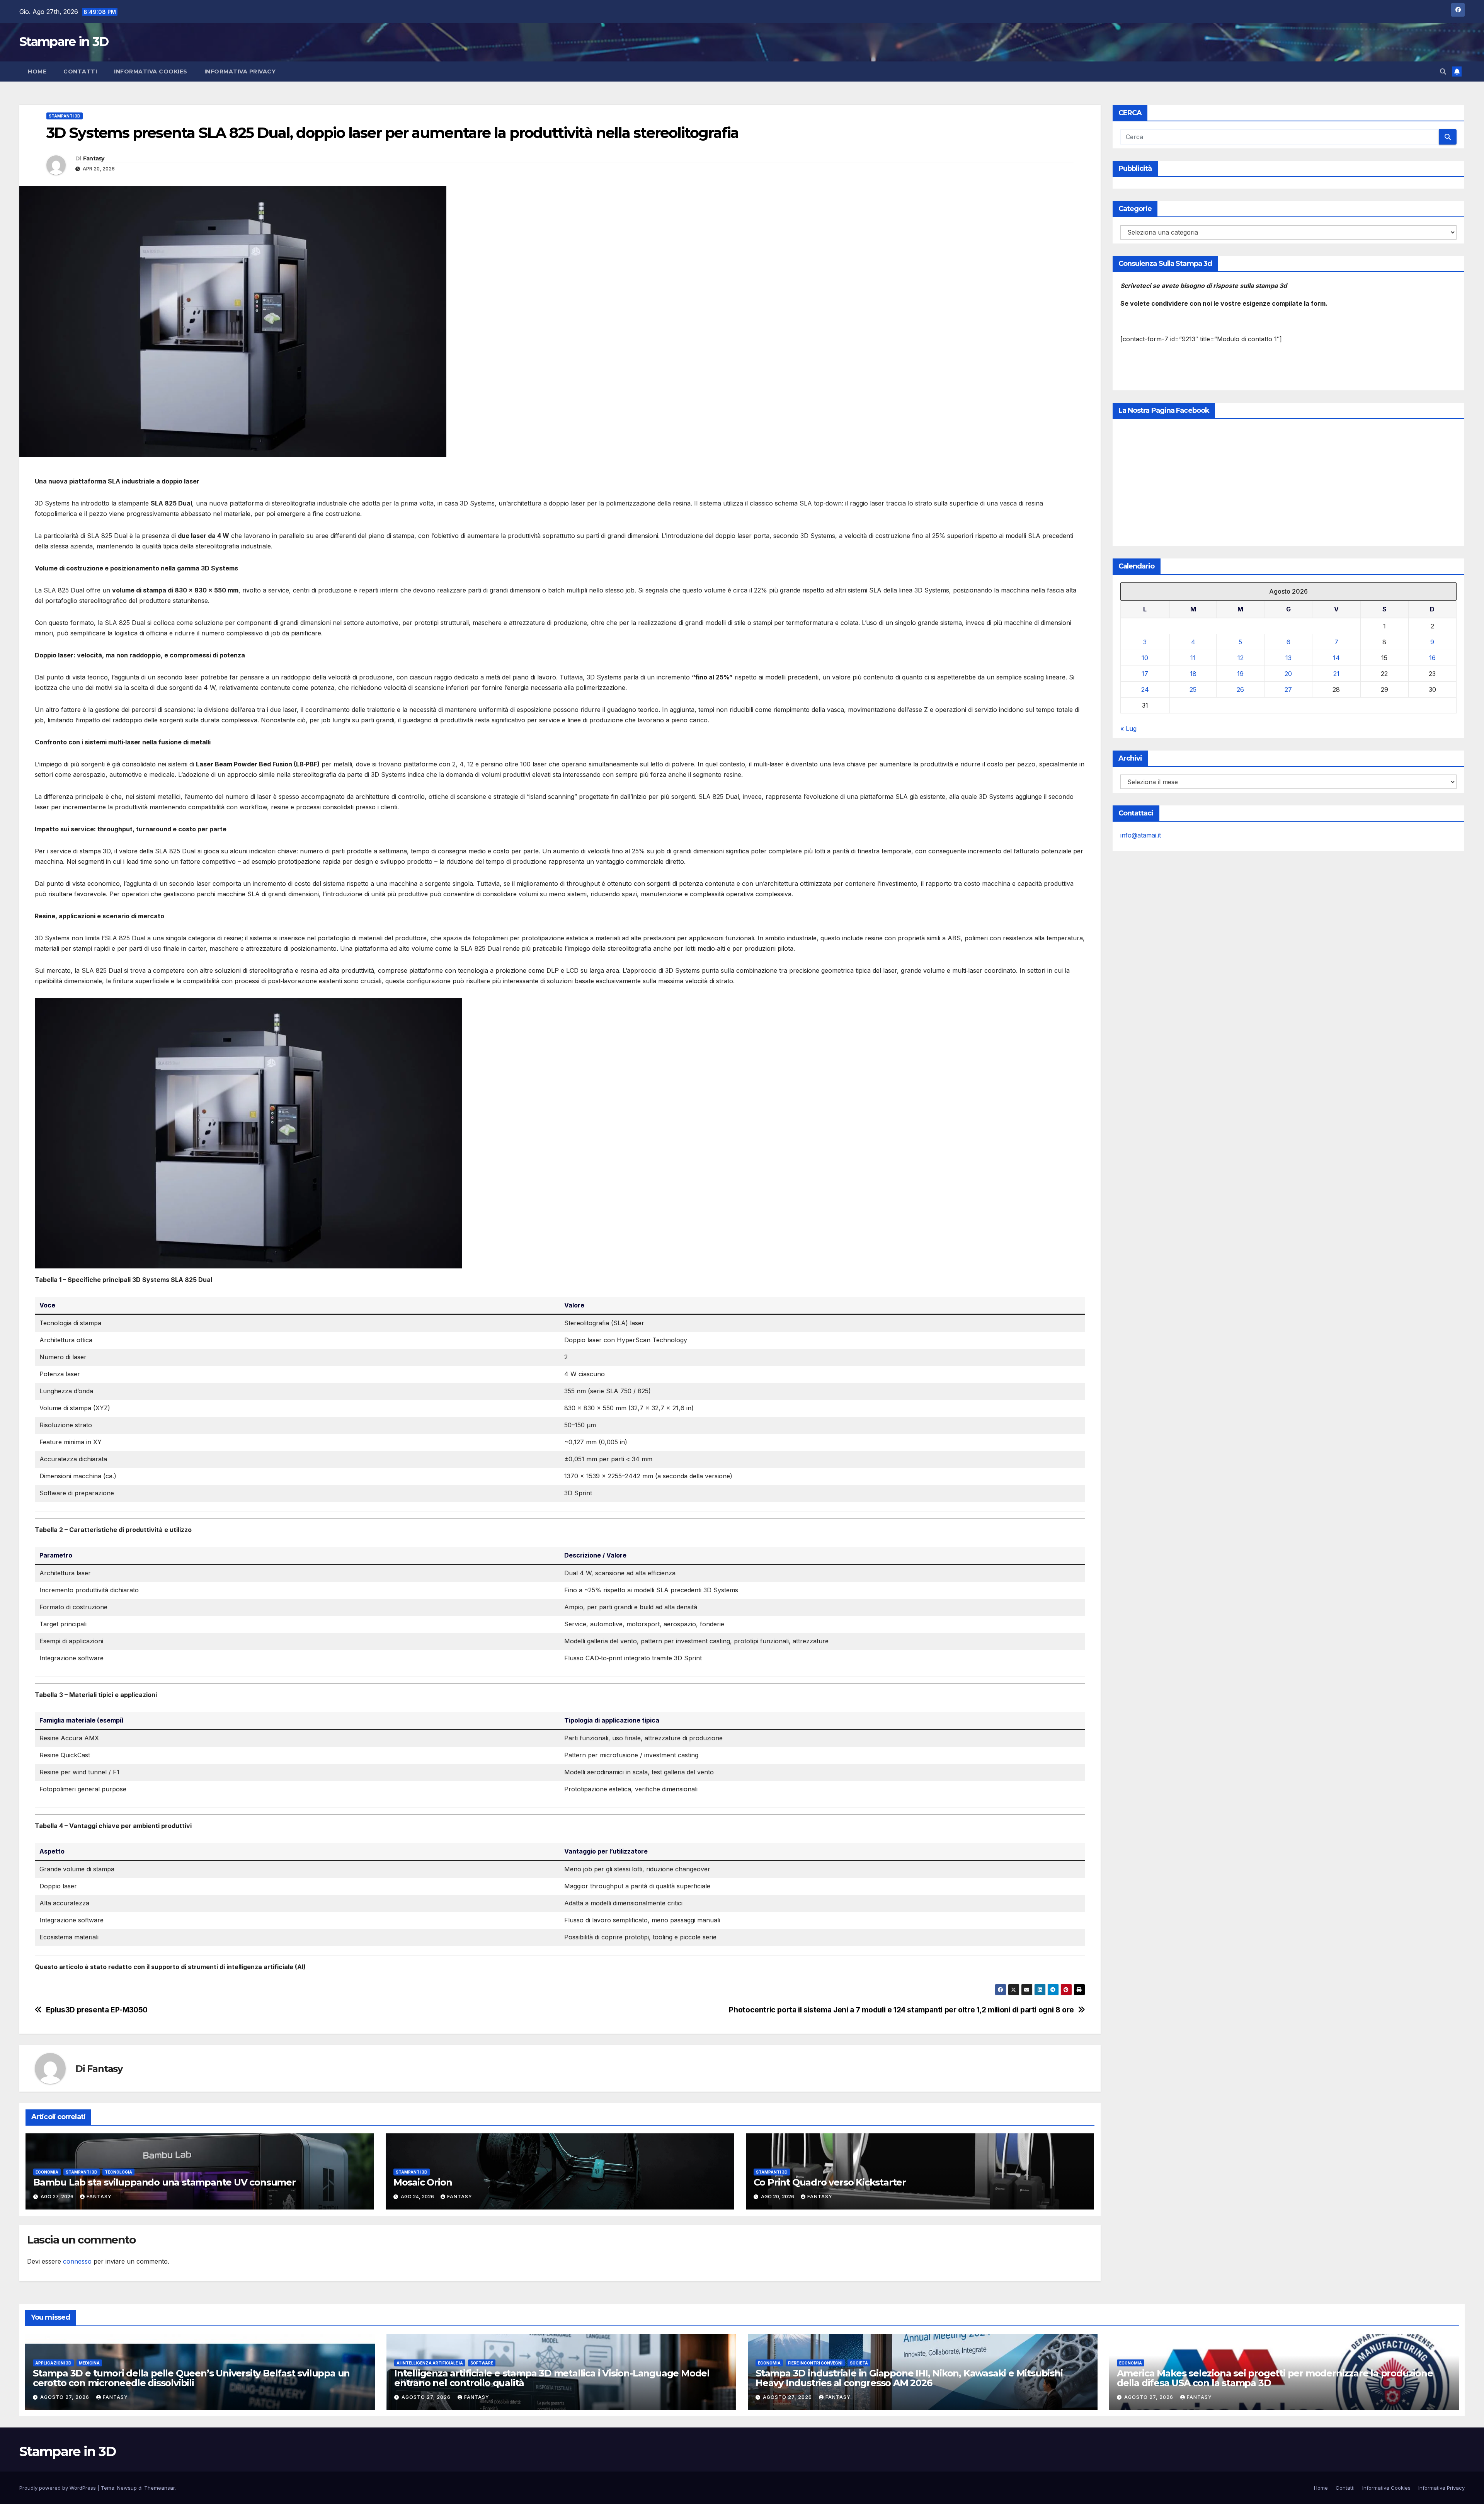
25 (1193, 689)
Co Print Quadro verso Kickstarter (830, 2182)
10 (1145, 658)
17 (1145, 674)
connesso (77, 2261)
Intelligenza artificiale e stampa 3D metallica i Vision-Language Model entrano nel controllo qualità (552, 2378)
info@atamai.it (1141, 835)
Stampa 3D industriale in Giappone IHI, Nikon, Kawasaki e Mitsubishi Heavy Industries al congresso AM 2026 (909, 2378)
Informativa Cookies (151, 71)
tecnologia (118, 2172)
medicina (89, 2363)
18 (1193, 674)
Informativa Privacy (240, 71)
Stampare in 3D (64, 42)
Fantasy (94, 158)
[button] (1443, 71)
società (859, 2363)
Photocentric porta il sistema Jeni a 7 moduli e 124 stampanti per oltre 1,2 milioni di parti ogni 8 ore (901, 2010)
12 (1241, 658)
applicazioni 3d (53, 2363)
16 (1432, 658)
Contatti (80, 71)
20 (1288, 674)
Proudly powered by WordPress (58, 2488)
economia (47, 2172)
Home (37, 71)
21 (1336, 674)
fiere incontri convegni (815, 2363)
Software (482, 2363)
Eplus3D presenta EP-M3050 (97, 2010)
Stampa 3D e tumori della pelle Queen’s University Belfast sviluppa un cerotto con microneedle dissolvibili (191, 2378)
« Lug (1128, 729)
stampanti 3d (65, 116)
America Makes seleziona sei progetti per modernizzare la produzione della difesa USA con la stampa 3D (1275, 2378)
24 (1145, 689)
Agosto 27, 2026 (66, 2397)
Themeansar (159, 2488)
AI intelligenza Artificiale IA (430, 2363)
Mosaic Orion (423, 2182)
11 (1193, 658)
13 (1288, 658)
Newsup (127, 2488)
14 (1336, 658)
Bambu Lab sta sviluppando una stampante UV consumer (164, 2182)
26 (1240, 689)
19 (1240, 674)
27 (1288, 689)
